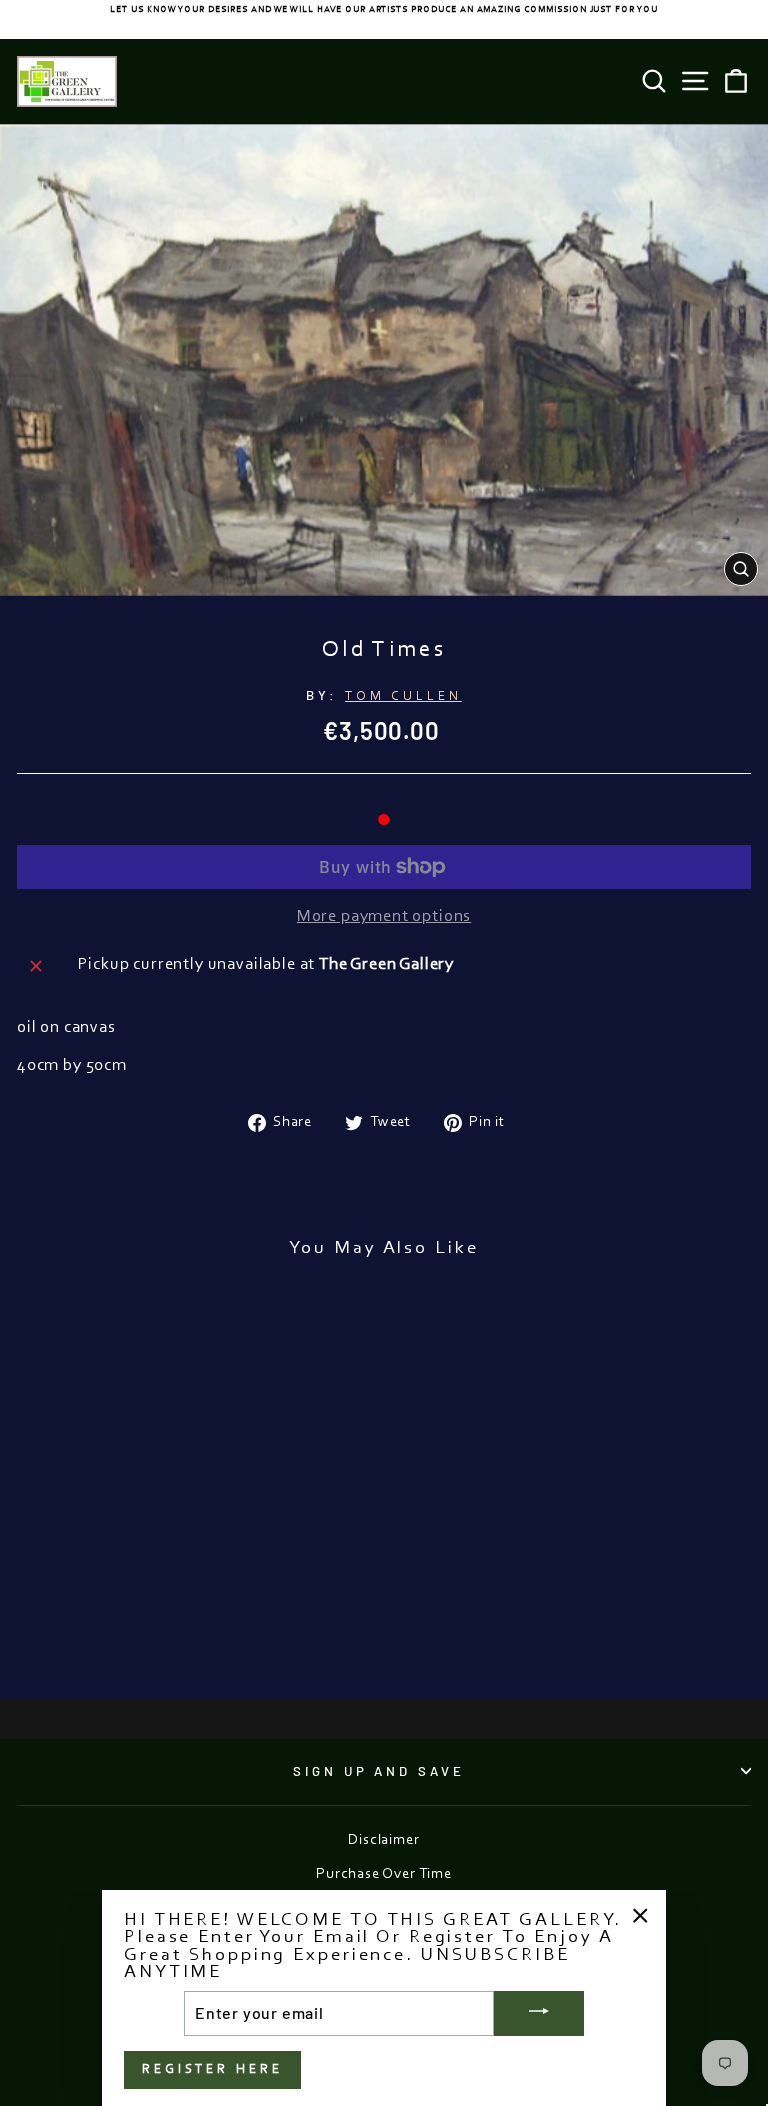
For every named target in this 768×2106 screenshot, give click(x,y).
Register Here (212, 2069)
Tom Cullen (403, 696)
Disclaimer (383, 1840)
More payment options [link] (384, 917)
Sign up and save (379, 1771)
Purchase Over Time (384, 1874)
